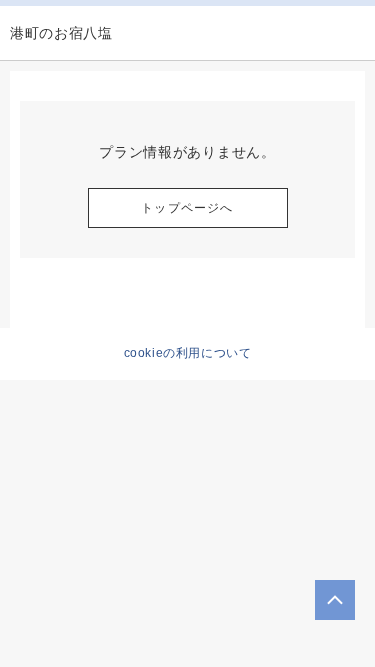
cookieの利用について (188, 353)
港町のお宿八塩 (61, 33)
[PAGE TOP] (335, 600)
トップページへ (187, 208)
